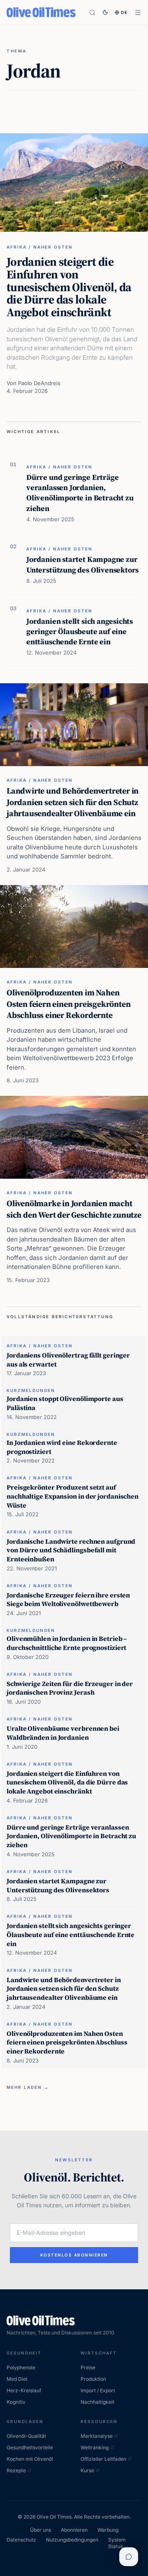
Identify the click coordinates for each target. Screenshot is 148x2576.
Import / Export (98, 2390)
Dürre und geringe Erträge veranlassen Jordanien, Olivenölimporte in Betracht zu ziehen (80, 493)
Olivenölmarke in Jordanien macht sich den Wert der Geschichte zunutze (74, 1209)
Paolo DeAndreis (39, 383)
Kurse (87, 2470)
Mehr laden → (28, 2087)
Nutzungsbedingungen (72, 2540)
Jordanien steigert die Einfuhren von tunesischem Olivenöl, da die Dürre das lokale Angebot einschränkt (69, 287)
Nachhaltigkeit (97, 2402)
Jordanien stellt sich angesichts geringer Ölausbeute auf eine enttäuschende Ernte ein (80, 632)
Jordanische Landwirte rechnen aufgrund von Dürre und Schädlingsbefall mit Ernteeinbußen (71, 1550)
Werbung (108, 2530)
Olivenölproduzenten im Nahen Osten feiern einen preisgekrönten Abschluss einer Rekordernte (68, 1004)
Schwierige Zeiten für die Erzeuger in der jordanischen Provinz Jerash (70, 1688)
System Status (117, 2543)
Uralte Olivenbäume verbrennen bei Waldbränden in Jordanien (63, 1733)
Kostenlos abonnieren (74, 2255)
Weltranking (95, 2447)
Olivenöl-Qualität (26, 2436)
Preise (88, 2367)
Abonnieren (74, 2530)
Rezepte (16, 2470)
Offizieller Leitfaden (103, 2459)
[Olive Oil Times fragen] (129, 2557)
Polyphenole (21, 2367)
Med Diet (17, 2379)
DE (124, 12)
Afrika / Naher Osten (40, 247)
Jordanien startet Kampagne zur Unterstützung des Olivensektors (82, 564)
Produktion (93, 2379)
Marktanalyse (97, 2436)
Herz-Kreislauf (24, 2390)
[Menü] (138, 13)
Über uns (40, 2530)
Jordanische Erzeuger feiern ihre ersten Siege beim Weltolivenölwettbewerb (68, 1599)
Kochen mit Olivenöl (30, 2459)
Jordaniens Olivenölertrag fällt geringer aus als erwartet (68, 1360)
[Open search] (92, 13)
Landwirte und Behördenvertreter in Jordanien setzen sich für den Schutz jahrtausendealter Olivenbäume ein (73, 802)
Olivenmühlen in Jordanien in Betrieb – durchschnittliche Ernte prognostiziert (67, 1643)
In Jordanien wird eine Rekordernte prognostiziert (62, 1447)
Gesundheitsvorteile (30, 2447)
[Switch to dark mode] (105, 12)
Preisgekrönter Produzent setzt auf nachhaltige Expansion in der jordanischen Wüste (73, 1496)
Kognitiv (16, 2402)
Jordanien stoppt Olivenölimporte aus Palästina (65, 1403)
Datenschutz (21, 2540)
